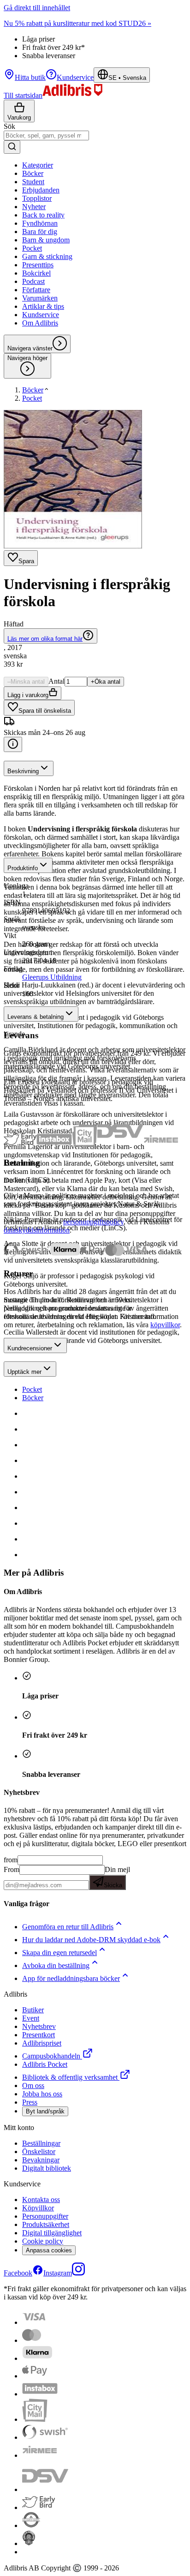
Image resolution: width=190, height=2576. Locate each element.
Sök (9, 126)
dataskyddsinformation (37, 1230)
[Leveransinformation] (13, 744)
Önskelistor (39, 2152)
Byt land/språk (45, 2111)
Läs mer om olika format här (45, 639)
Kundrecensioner (30, 1348)
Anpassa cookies (49, 2250)
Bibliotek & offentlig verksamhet (70, 2077)
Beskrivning (23, 771)
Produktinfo (23, 868)
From (12, 1869)
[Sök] (12, 147)
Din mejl (117, 1877)
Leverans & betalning (36, 1017)
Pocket (32, 1389)
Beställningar (41, 2143)
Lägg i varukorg (28, 695)
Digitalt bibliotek (47, 2168)
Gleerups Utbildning (52, 977)
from (11, 1860)
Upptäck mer (24, 1372)
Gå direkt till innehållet (37, 8)
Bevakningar (41, 2160)
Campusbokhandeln (51, 2056)
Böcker (33, 1398)
